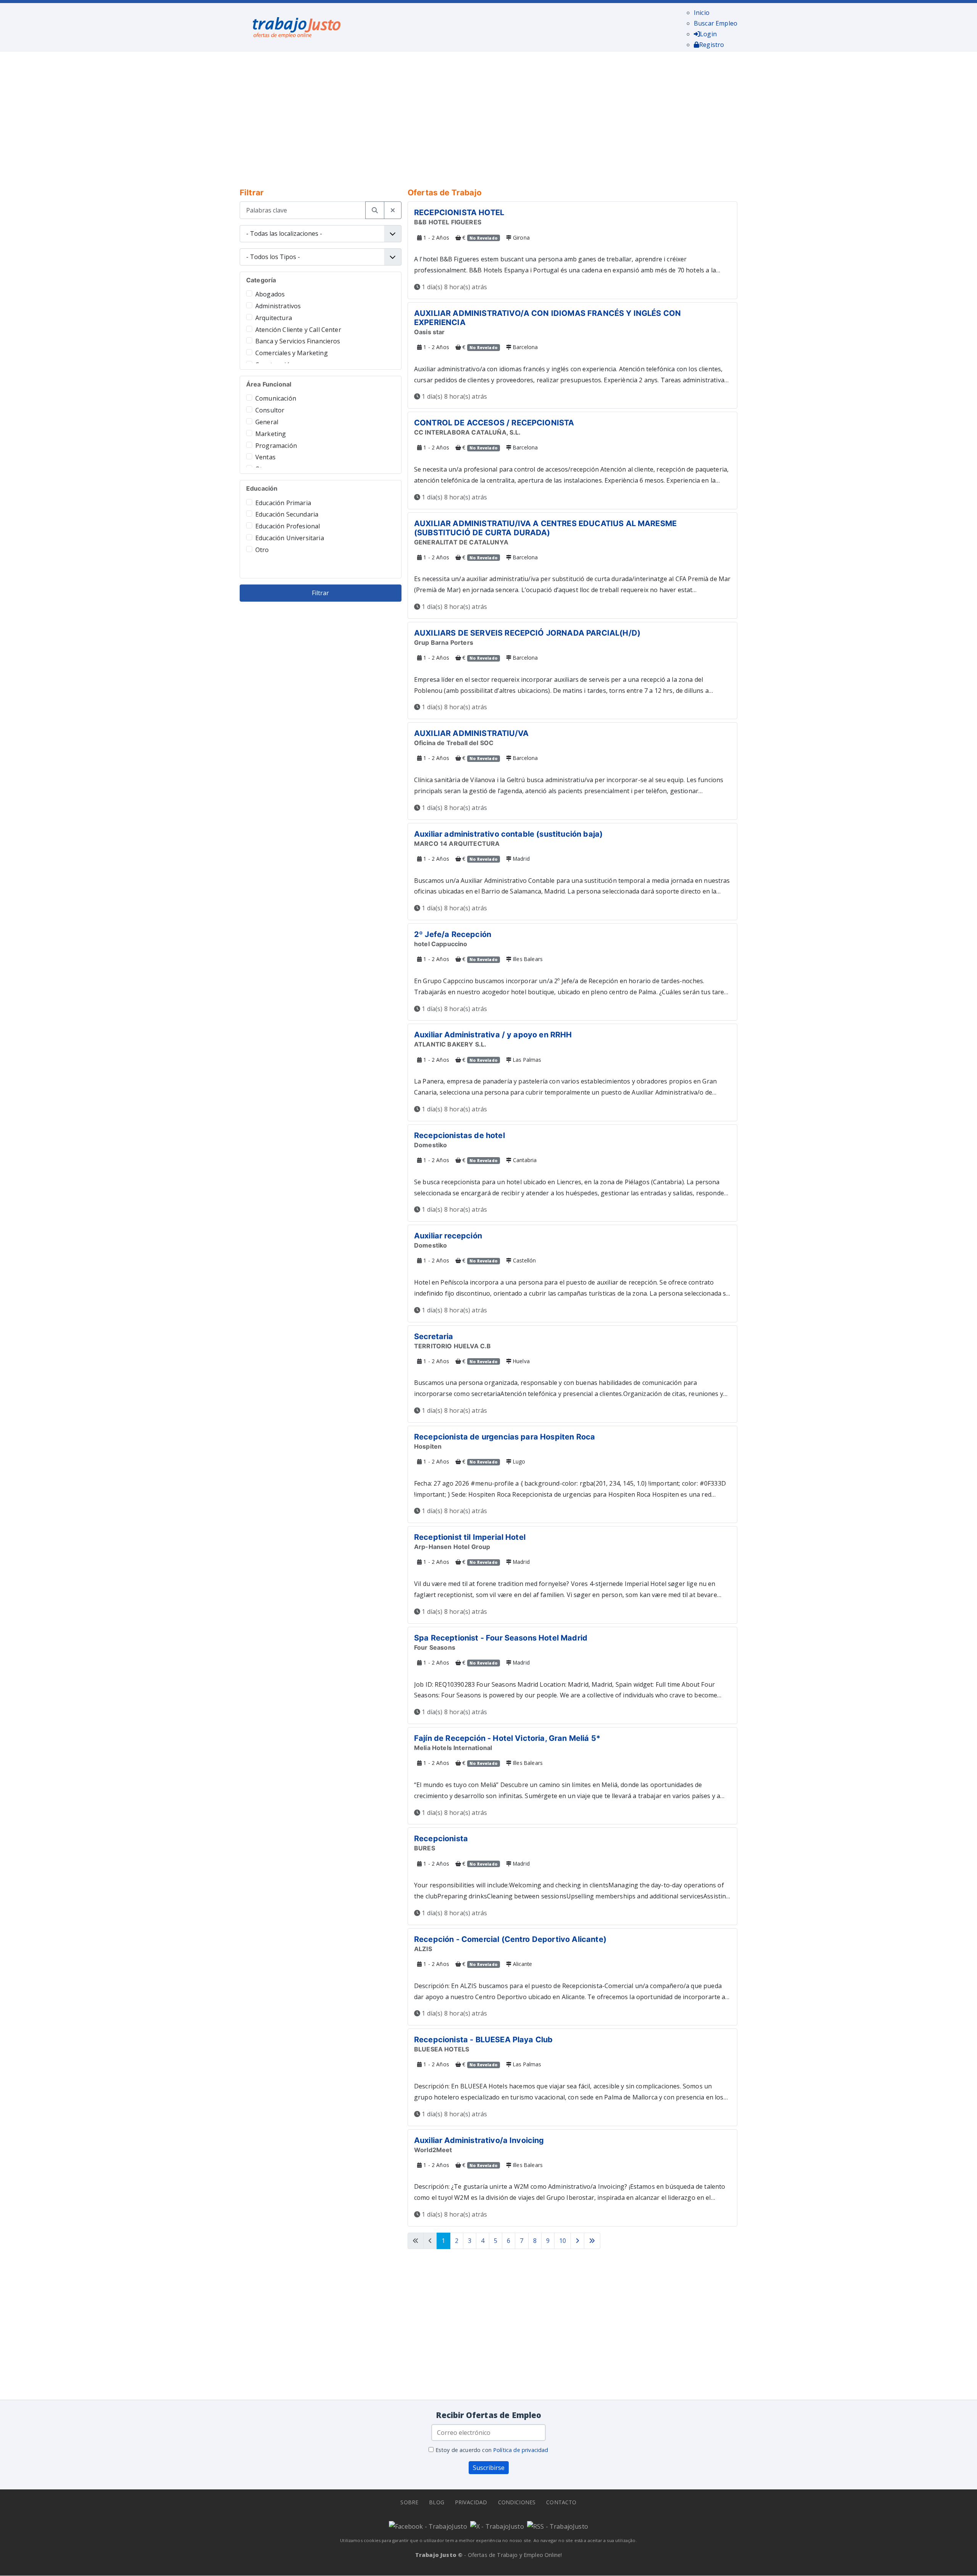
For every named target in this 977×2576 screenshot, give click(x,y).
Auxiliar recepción (448, 1236)
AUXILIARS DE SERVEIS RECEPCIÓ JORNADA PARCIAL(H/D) (527, 633)
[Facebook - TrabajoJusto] (428, 2526)
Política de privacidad (521, 2450)
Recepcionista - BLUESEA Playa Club (483, 2040)
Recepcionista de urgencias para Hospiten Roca (505, 1437)
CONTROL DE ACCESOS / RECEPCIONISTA (494, 423)
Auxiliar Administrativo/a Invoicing (479, 2140)
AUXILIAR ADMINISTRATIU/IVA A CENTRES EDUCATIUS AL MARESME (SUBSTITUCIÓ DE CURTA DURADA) (545, 528)
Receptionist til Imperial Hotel (470, 1537)
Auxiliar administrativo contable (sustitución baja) (508, 834)
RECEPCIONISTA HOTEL (459, 213)
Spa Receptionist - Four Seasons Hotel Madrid (501, 1638)
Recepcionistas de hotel (459, 1135)
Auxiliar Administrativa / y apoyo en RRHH (493, 1035)
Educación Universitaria (290, 538)
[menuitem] (702, 13)
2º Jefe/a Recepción (453, 934)
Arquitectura (274, 318)
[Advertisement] (472, 114)
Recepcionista (441, 1839)
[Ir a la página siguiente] (577, 2241)
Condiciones (517, 2502)
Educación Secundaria (287, 514)
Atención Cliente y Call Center (298, 330)
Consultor (270, 410)
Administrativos (278, 306)
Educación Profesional (288, 526)
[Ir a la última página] (592, 2241)
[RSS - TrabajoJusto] (558, 2526)
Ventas (265, 457)
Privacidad (471, 2502)
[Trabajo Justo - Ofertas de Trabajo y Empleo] (297, 26)
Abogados (270, 294)
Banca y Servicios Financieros (298, 341)
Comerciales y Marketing (292, 353)
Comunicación (276, 398)
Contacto (561, 2502)
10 (563, 2241)
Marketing (271, 434)
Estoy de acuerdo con (491, 2450)
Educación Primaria (283, 503)
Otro (262, 550)
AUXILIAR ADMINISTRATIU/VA (471, 733)
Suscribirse (489, 2468)
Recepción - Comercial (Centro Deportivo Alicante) (510, 1939)
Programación (276, 446)
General (267, 422)
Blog (437, 2502)
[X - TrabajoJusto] (497, 2526)
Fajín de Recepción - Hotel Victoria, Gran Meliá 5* (507, 1738)
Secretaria (434, 1336)
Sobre (409, 2502)
